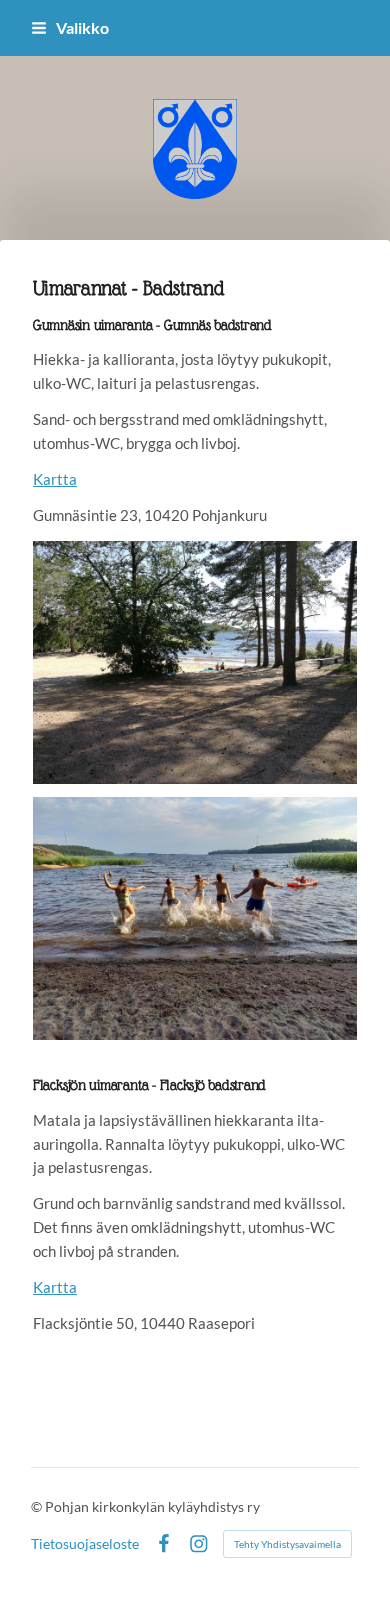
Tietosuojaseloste (85, 1544)
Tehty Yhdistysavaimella (287, 1544)
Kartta (55, 479)
